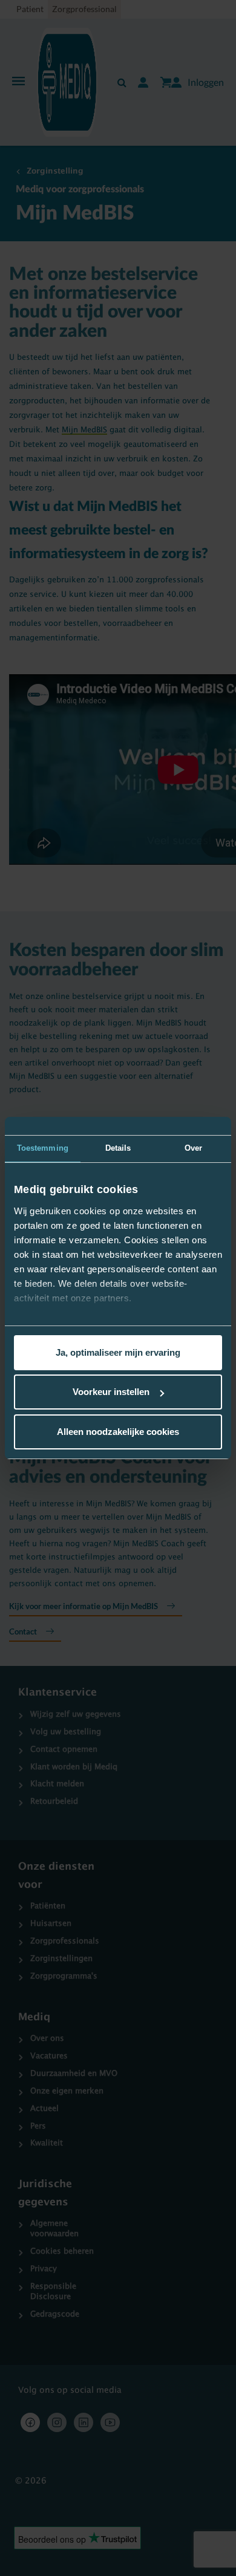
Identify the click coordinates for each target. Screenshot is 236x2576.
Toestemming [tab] (43, 1148)
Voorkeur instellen (111, 1392)
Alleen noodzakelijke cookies (118, 1432)
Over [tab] (193, 1148)
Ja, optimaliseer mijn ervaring (118, 1352)
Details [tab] (118, 1148)
